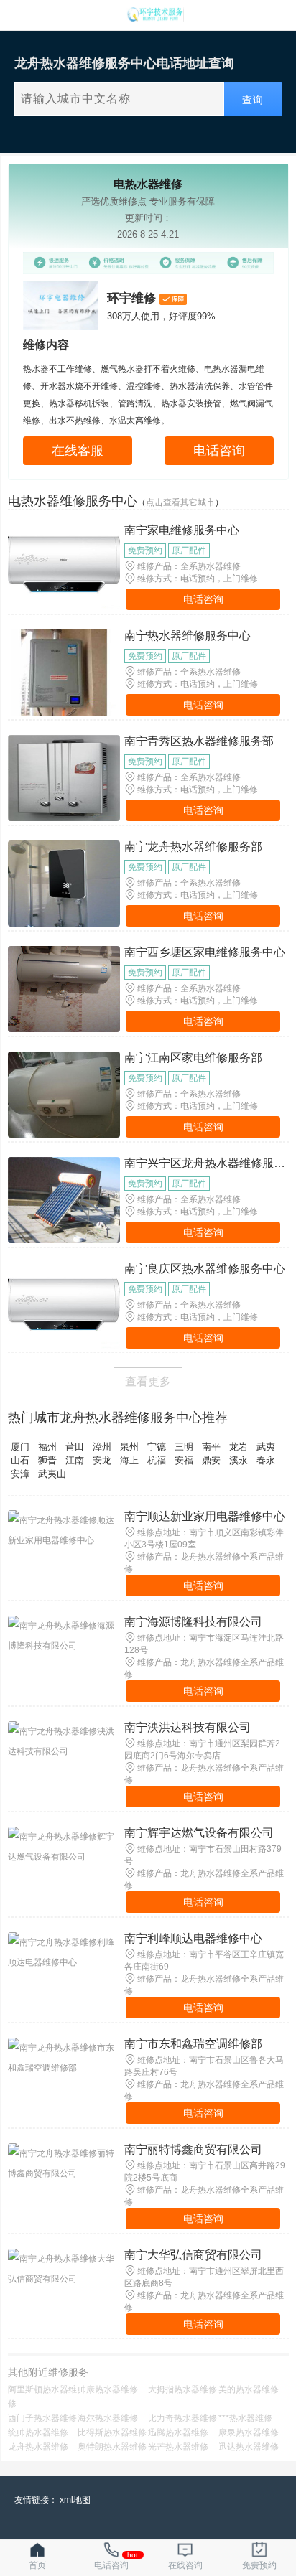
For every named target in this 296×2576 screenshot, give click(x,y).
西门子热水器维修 (42, 2418)
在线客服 (78, 451)
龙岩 (239, 1447)
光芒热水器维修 (178, 2447)
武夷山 (52, 1474)
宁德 (157, 1447)
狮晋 (47, 1460)
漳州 (102, 1447)
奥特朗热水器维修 (112, 2447)
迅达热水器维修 (249, 2447)
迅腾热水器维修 (178, 2432)
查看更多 (148, 1381)
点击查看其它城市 (180, 502)
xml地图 (75, 2500)
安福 (184, 1460)
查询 (253, 100)
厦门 (20, 1447)
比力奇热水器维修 (182, 2418)
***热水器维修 (245, 2418)
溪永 (239, 1460)
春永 (266, 1460)
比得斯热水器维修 (112, 2432)
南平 (211, 1447)
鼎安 (211, 1460)
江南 (75, 1460)
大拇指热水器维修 (182, 2389)
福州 (47, 1447)
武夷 (266, 1447)
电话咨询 (219, 451)
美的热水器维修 (249, 2389)
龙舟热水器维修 (38, 2447)
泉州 (129, 1447)
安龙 (102, 1460)
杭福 (157, 1460)
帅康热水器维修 (108, 2389)
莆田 (75, 1447)
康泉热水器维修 (249, 2432)
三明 (184, 1447)
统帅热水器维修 (38, 2432)
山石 (20, 1460)
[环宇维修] (155, 18)
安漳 (20, 1474)
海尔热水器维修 (108, 2418)
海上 (129, 1460)
